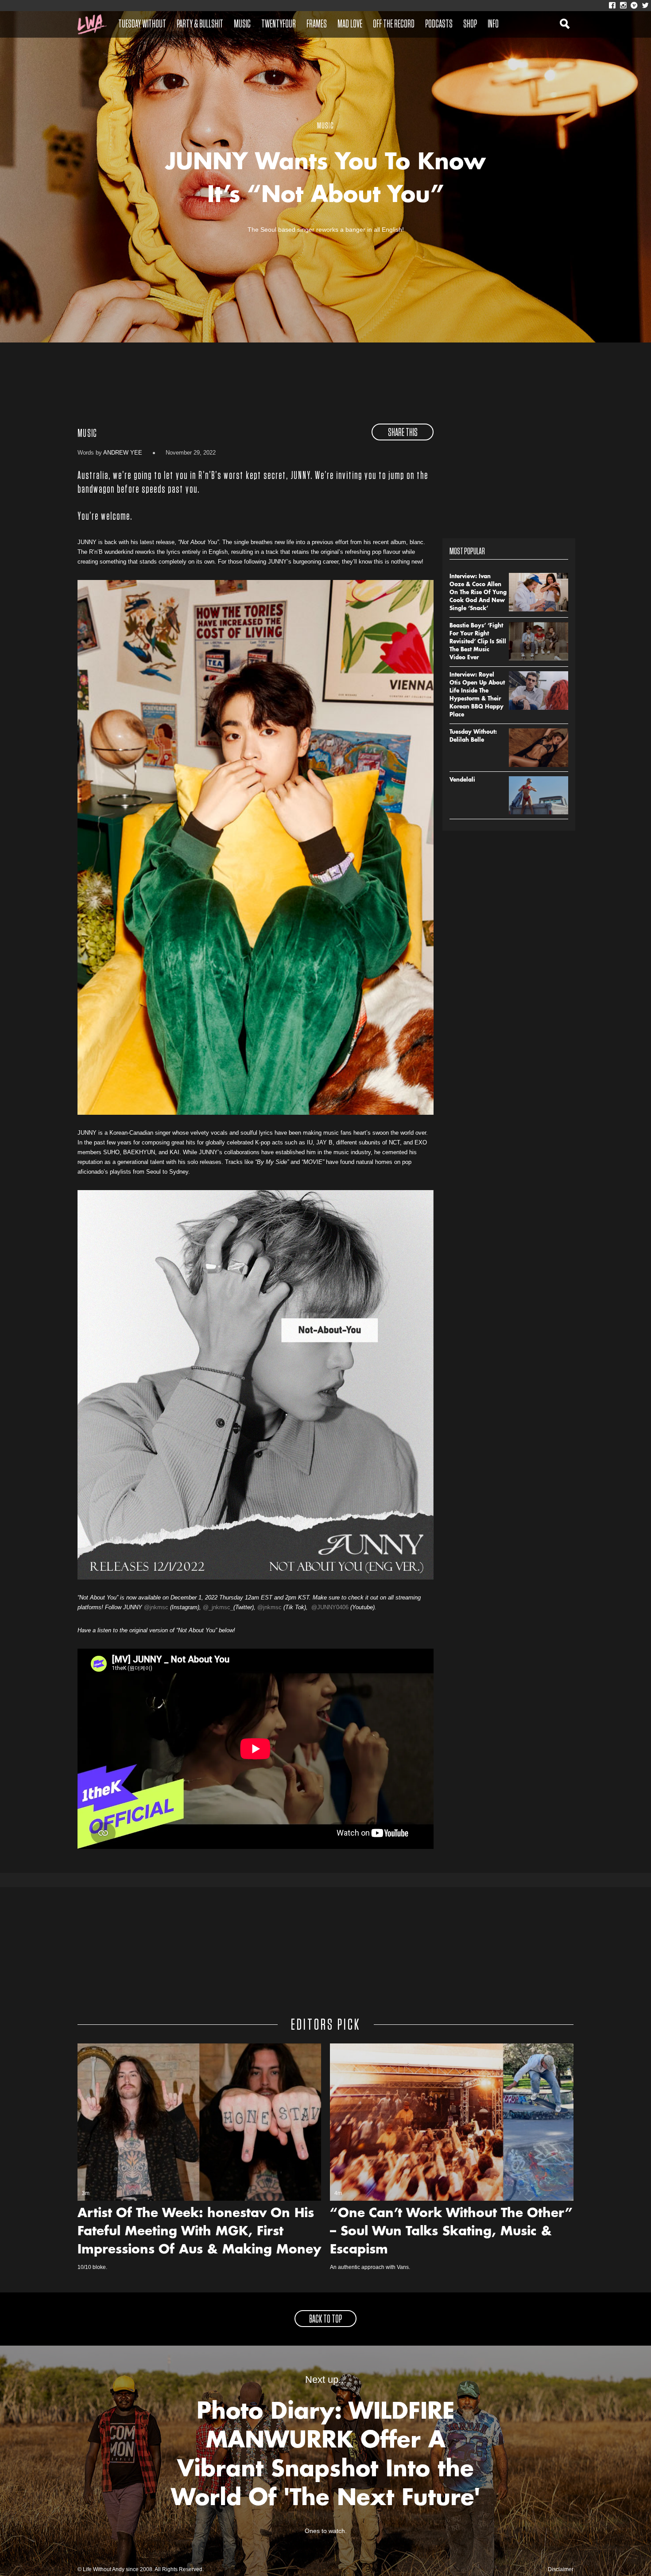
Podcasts (439, 24)
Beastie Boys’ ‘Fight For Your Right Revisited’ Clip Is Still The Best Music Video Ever (478, 642)
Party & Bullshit (200, 24)
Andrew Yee (123, 453)
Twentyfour (279, 24)
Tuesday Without (142, 24)
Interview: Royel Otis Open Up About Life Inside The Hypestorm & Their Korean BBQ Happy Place (477, 695)
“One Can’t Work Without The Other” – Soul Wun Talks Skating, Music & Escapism (451, 2232)
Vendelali (462, 780)
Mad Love (350, 24)
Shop (470, 24)
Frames (317, 24)
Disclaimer (561, 2569)
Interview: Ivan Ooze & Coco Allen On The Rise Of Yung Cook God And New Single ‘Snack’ (478, 593)
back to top (325, 2319)
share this (403, 433)
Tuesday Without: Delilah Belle (473, 736)
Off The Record (394, 24)
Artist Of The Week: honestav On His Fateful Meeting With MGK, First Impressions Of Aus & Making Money (199, 2232)
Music (242, 24)
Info (493, 24)
